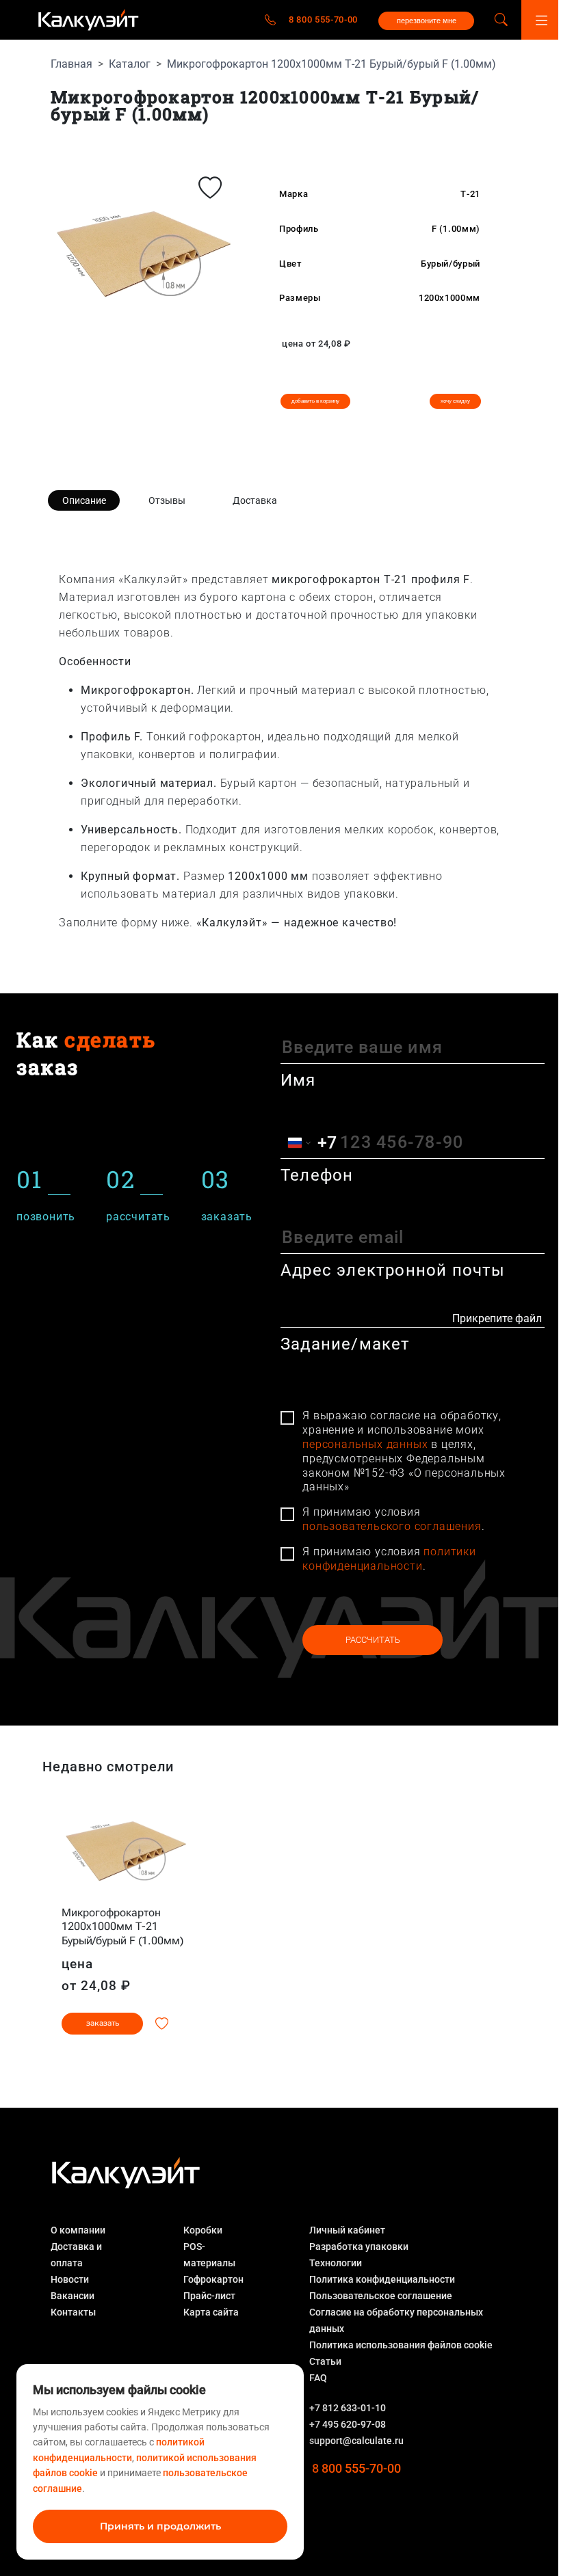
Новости (70, 2279)
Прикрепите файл (497, 1318)
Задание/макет (345, 1344)
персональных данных (365, 1444)
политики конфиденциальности (389, 1559)
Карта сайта (211, 2312)
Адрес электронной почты (393, 1270)
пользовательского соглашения (392, 1526)
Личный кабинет (347, 2230)
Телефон (317, 1175)
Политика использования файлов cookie (401, 2345)
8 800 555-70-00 (323, 19)
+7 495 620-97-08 (348, 2424)
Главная (71, 64)
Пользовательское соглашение (381, 2296)
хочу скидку (455, 401)
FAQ (318, 2378)
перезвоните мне (427, 21)
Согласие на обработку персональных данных (396, 2320)
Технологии (336, 2263)
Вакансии (73, 2296)
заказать (103, 2023)
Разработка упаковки (359, 2246)
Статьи (325, 2361)
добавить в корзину (315, 401)
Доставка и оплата (76, 2255)
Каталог (130, 64)
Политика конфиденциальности (382, 2279)
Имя (298, 1080)
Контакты (73, 2312)
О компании (78, 2230)
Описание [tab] (84, 500)
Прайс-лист (209, 2296)
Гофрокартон (213, 2279)
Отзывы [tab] (167, 500)
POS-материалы (209, 2255)
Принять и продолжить (160, 2526)
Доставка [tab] (255, 500)
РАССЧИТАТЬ (373, 1640)
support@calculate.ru (356, 2441)
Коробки (203, 2230)
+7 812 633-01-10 (348, 2408)
